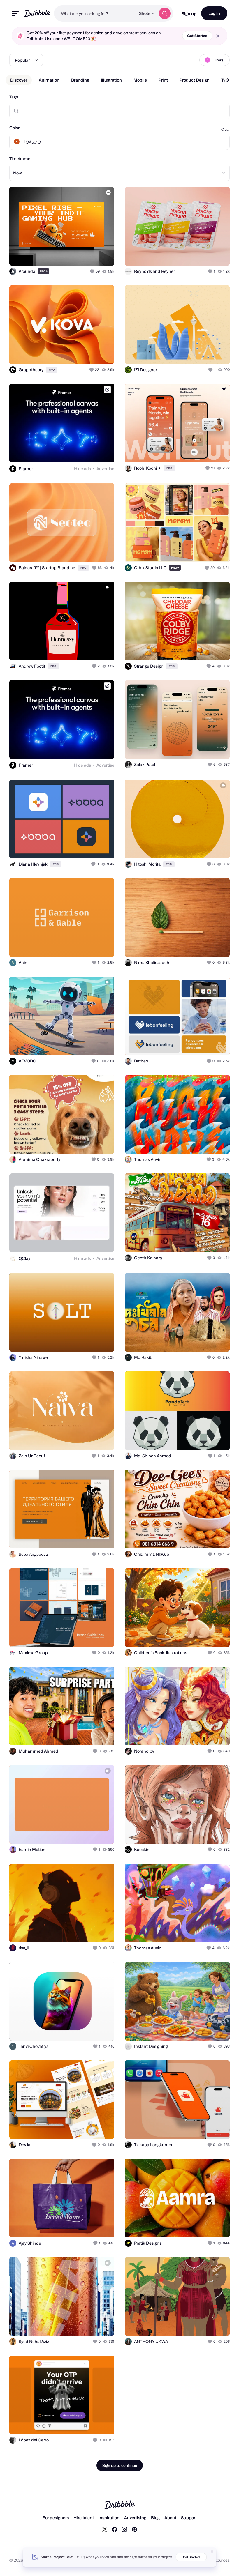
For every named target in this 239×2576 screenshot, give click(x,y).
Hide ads (82, 469)
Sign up (189, 14)
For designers (56, 2518)
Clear (225, 129)
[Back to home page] (37, 13)
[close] (218, 36)
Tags (14, 97)
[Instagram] (124, 2529)
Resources (220, 2560)
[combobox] (95, 13)
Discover (19, 80)
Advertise (105, 469)
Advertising (135, 2518)
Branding (80, 80)
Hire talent (84, 2518)
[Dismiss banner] (212, 2552)
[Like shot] (93, 271)
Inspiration (109, 2518)
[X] (105, 2529)
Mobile (140, 80)
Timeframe (20, 159)
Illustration (111, 80)
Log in (214, 13)
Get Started (197, 36)
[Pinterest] (134, 2529)
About (170, 2518)
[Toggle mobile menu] (15, 14)
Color (14, 128)
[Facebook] (115, 2529)
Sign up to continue (120, 2465)
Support (189, 2518)
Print (163, 80)
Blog (155, 2518)
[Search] (165, 13)
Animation (49, 80)
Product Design (195, 80)
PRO (44, 271)
